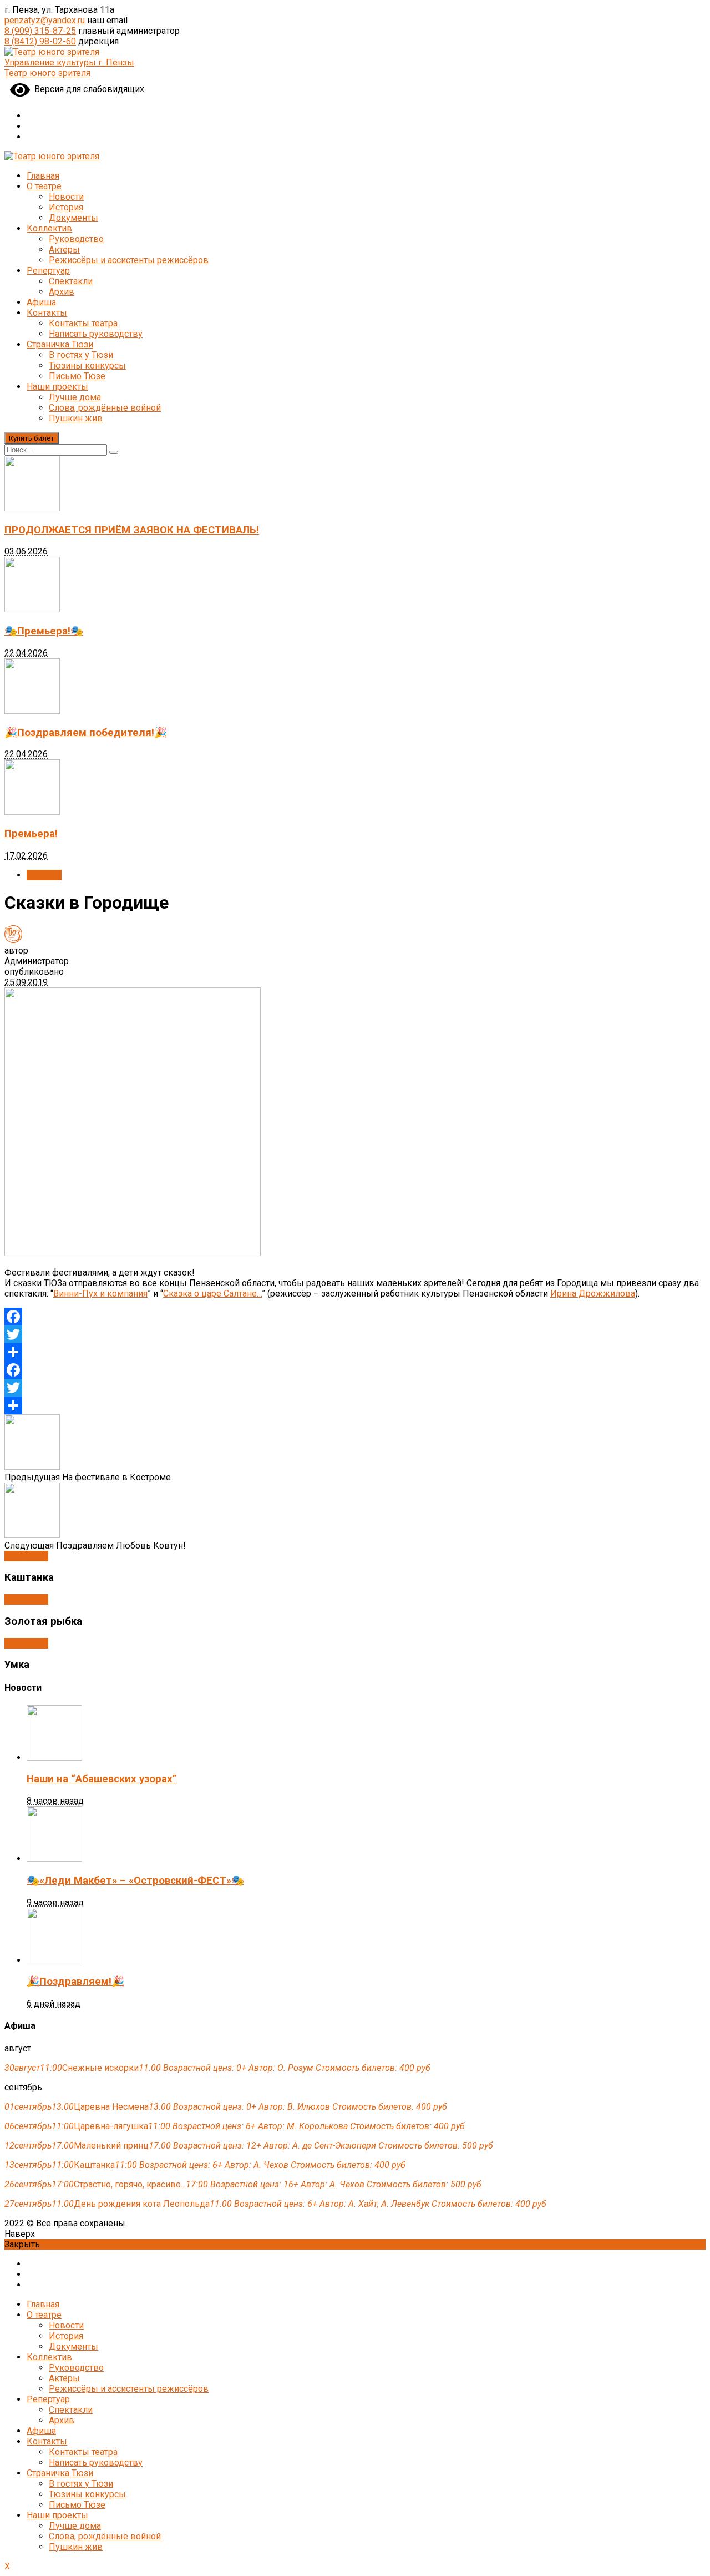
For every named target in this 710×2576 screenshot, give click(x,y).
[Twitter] (355, 1334)
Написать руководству (96, 334)
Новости (66, 197)
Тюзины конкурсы (87, 366)
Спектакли (71, 281)
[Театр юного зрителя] (52, 52)
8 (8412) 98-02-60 (40, 41)
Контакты (47, 313)
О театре (44, 186)
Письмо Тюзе (77, 376)
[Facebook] (355, 1317)
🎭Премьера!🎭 (44, 631)
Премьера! (31, 834)
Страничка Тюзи (60, 344)
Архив (62, 292)
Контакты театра (83, 323)
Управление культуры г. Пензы (69, 62)
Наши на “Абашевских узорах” (102, 1779)
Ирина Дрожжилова (593, 1294)
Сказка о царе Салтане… (212, 1294)
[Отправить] (355, 1352)
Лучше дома (75, 397)
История (66, 207)
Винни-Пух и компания (100, 1294)
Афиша (41, 302)
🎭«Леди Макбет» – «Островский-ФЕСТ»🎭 (135, 1881)
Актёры (64, 249)
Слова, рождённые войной (105, 408)
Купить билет (32, 438)
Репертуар (48, 271)
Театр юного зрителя (47, 73)
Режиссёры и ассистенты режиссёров (129, 260)
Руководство (76, 239)
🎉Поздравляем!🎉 (75, 1982)
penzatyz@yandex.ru (45, 20)
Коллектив (49, 228)
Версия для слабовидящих (87, 89)
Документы (73, 218)
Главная (43, 176)
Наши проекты (57, 387)
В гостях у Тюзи (81, 355)
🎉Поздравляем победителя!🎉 (86, 733)
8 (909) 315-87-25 (40, 31)
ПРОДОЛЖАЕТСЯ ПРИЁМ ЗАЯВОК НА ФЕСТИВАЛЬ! (132, 530)
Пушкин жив (76, 418)
